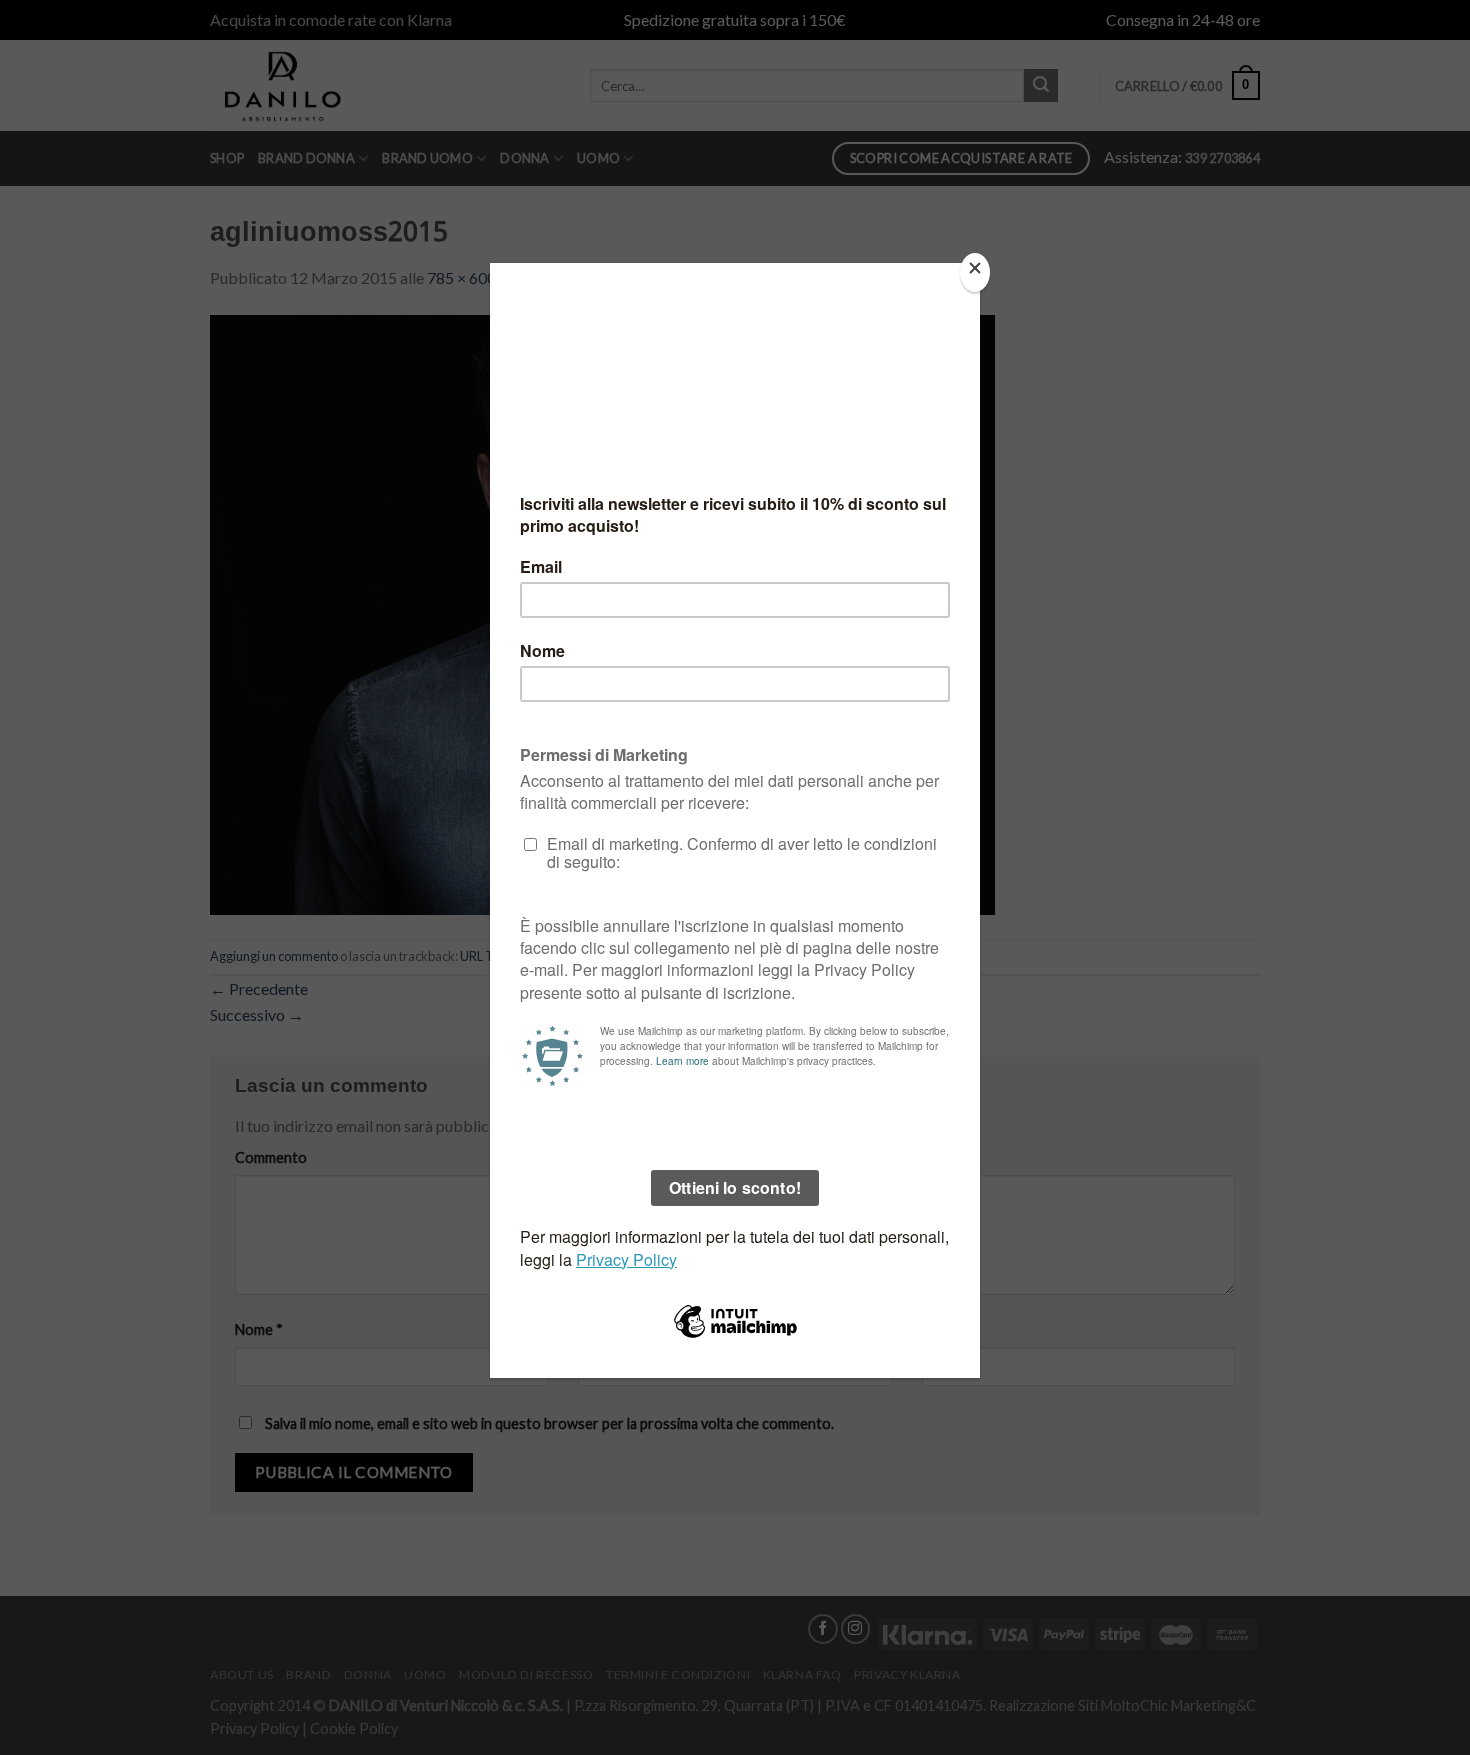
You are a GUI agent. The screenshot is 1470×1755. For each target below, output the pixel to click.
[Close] (975, 272)
